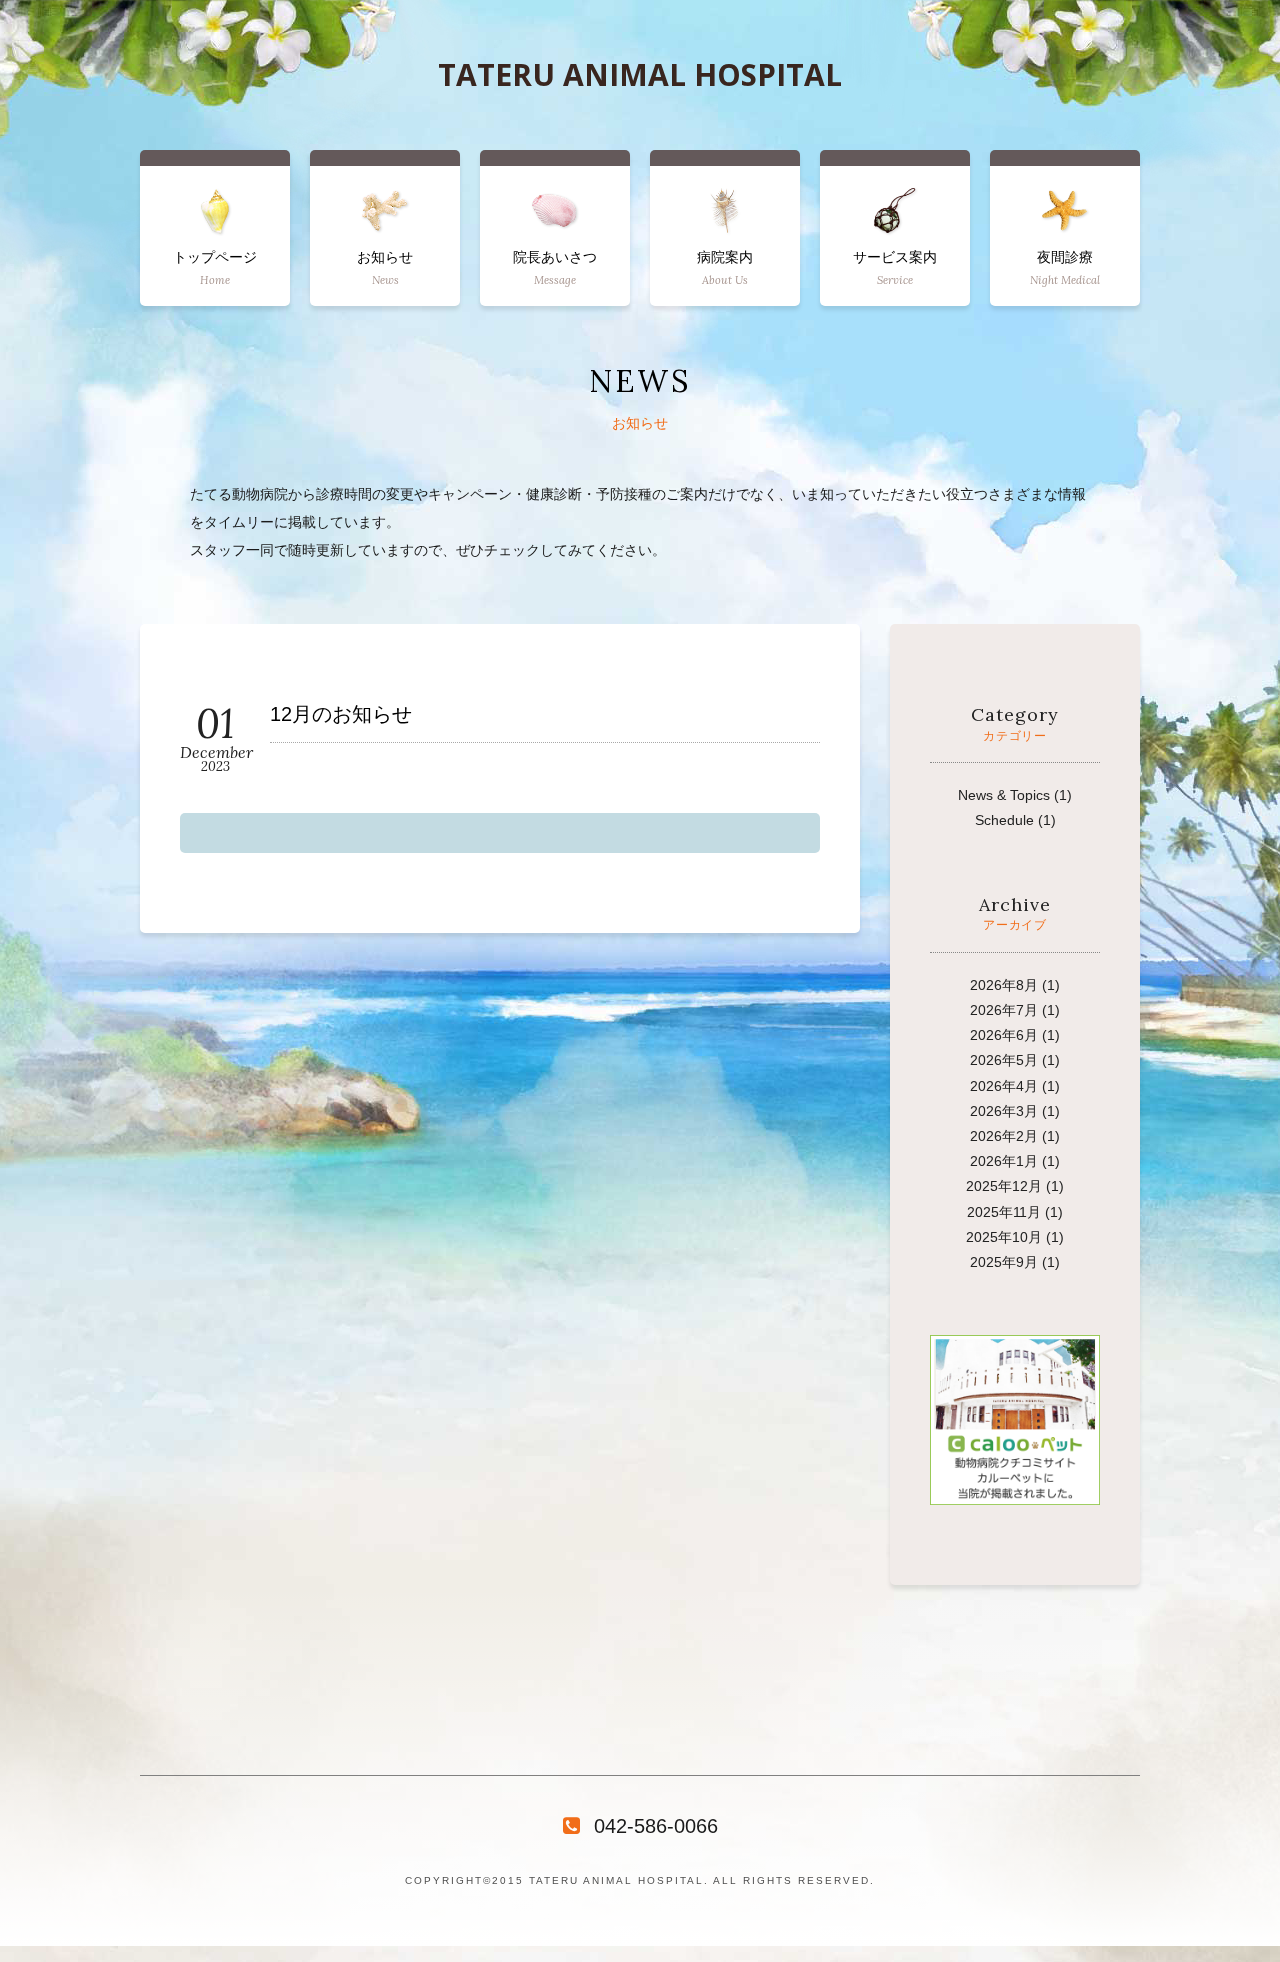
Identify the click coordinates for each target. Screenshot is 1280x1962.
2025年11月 (1004, 1212)
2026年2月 (1004, 1136)
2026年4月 (1004, 1086)
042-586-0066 (656, 1826)
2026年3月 (1004, 1111)
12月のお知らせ (341, 714)
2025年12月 (1004, 1186)
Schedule (1004, 820)
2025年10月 (1004, 1237)
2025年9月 (1004, 1262)
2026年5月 (1004, 1060)
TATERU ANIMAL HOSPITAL (640, 75)
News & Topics (1004, 795)
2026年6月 (1004, 1035)
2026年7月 (1004, 1010)
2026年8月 (1004, 985)
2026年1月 (1004, 1161)
